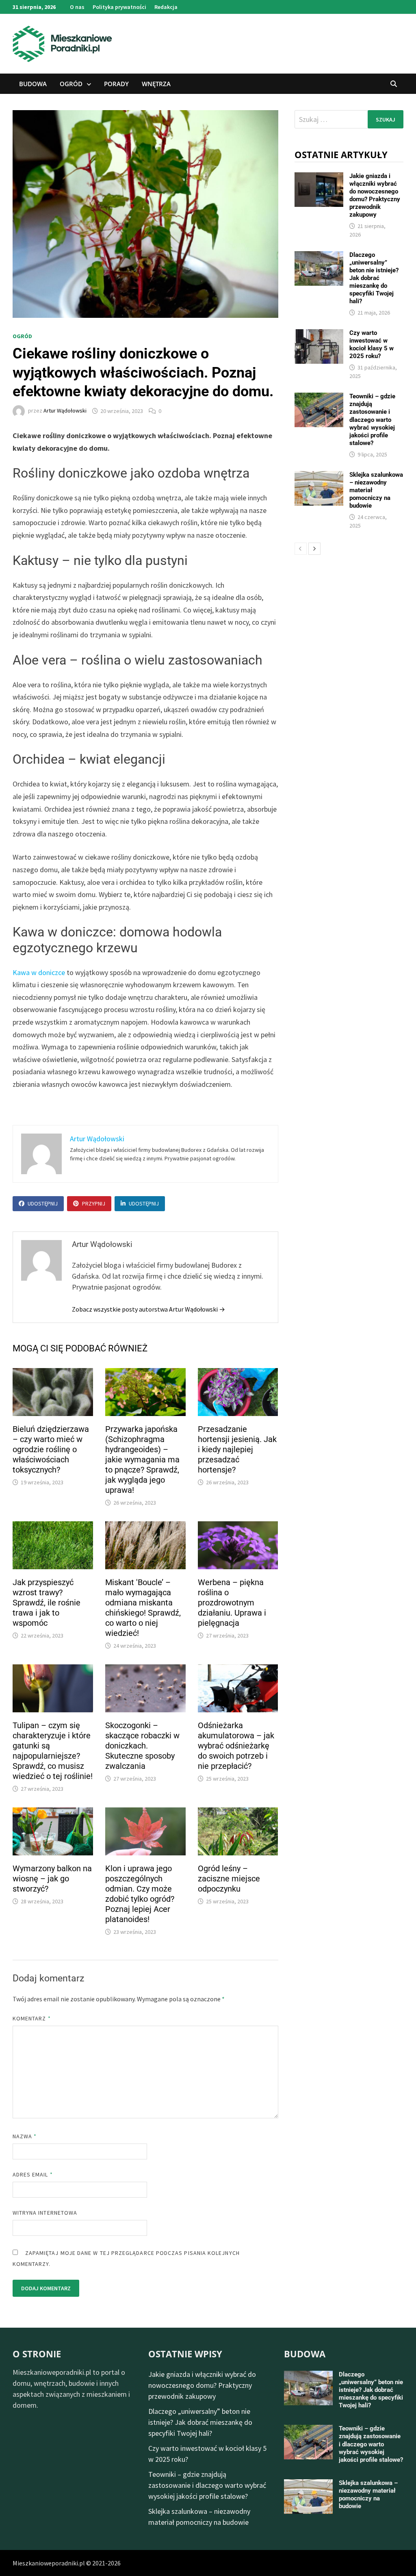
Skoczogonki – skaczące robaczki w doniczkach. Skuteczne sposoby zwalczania (142, 1746)
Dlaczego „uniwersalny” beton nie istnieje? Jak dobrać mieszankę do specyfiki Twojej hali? (374, 278)
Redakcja (166, 7)
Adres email (33, 2174)
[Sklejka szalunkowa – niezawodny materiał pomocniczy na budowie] (319, 477)
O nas (77, 7)
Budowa (33, 84)
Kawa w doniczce (39, 972)
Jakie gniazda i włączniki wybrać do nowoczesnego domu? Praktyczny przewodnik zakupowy (375, 195)
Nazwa (25, 2136)
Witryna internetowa (45, 2213)
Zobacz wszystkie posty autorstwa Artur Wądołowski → (148, 1309)
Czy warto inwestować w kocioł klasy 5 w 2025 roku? (372, 344)
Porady (116, 84)
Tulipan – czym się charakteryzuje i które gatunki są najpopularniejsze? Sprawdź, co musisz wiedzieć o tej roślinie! (53, 1751)
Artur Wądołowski (65, 411)
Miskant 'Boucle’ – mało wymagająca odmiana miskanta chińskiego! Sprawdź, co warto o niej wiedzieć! (143, 1608)
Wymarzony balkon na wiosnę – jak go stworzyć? (52, 1879)
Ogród (71, 84)
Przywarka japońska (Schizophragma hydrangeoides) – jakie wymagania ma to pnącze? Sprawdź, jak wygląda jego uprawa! (142, 1460)
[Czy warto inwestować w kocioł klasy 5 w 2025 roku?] (319, 335)
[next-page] (314, 549)
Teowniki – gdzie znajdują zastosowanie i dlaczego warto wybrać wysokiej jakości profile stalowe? (372, 419)
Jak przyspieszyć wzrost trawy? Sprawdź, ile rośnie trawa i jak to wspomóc (47, 1603)
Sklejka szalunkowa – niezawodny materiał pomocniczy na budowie (368, 2495)
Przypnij (94, 1203)
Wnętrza (156, 84)
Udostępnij (43, 1203)
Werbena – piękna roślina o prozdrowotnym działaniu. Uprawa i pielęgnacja (232, 1603)
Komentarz (32, 2018)
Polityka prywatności (119, 7)
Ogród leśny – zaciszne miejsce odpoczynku (229, 1879)
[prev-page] (301, 549)
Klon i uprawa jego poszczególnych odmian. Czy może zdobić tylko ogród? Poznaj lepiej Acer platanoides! (140, 1894)
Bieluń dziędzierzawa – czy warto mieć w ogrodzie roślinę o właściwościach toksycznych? (51, 1449)
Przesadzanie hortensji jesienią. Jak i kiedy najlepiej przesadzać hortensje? (237, 1449)
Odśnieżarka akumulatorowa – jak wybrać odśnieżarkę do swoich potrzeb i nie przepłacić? (236, 1746)
